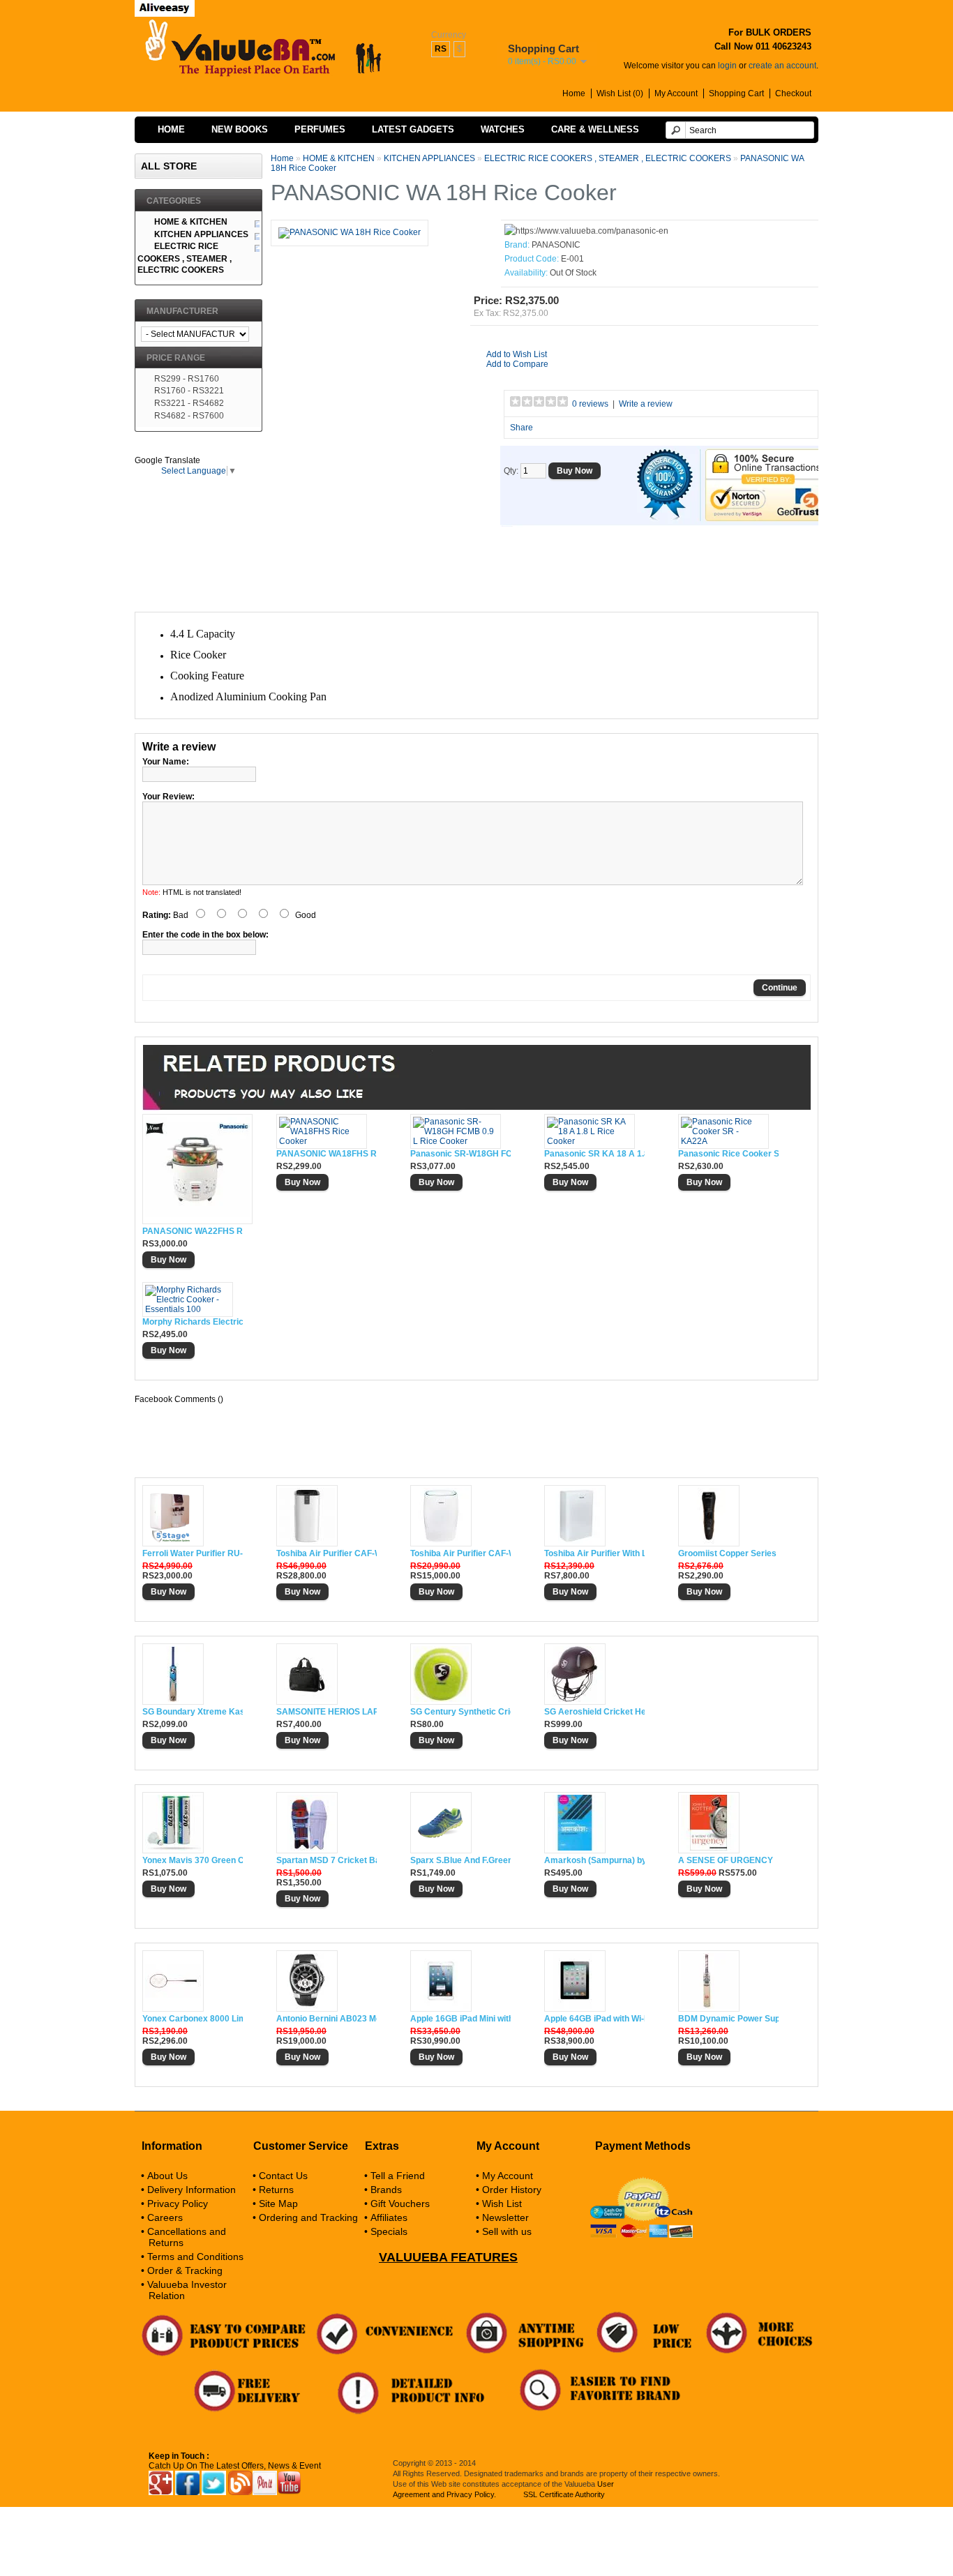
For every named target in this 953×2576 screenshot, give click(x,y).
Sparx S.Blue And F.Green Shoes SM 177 (460, 1860)
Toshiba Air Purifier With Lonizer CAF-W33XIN (594, 1553)
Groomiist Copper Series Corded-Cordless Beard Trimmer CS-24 (728, 1553)
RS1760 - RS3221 (189, 391)
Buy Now (168, 1260)
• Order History (509, 2190)
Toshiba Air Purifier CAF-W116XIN (327, 1553)
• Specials (386, 2231)
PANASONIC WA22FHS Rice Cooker (193, 1231)
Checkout (793, 93)
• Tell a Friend (395, 2176)
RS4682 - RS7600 (189, 416)
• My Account (504, 2176)
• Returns (273, 2190)
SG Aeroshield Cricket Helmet (594, 1712)
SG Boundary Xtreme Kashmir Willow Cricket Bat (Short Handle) (193, 1712)
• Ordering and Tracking (305, 2217)
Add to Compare (517, 364)
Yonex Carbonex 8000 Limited (193, 2019)
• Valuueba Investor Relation (184, 2290)
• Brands (383, 2190)
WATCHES (503, 129)
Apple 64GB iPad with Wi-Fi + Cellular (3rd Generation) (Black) (594, 2019)
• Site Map (275, 2204)
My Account (676, 93)
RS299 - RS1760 (187, 379)
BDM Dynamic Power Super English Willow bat (728, 2019)
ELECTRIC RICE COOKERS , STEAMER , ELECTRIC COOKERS (609, 158)
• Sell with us (504, 2231)
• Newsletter (502, 2217)
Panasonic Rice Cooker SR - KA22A (728, 1154)
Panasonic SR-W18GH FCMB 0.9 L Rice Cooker (460, 1154)
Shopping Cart (736, 93)
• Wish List (499, 2204)
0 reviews (590, 404)
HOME (171, 129)
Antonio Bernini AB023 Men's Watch (327, 2019)
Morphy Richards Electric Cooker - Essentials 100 (193, 1322)
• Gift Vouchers (397, 2204)
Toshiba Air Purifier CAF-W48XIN (460, 1553)
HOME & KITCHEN (339, 158)
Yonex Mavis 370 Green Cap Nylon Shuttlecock (193, 1860)
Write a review (646, 404)
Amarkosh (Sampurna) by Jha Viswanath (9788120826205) (594, 1860)
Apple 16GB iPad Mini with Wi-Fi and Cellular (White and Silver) (460, 2019)
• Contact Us (280, 2176)
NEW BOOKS (240, 129)
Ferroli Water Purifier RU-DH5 (193, 1553)
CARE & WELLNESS (595, 129)
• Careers (162, 2217)
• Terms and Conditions (192, 2257)
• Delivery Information (188, 2190)
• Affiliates (386, 2217)
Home (574, 93)
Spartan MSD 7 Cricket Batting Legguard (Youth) (327, 1860)
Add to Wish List (517, 354)
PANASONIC (556, 245)
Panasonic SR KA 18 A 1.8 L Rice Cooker (594, 1154)
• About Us (164, 2176)
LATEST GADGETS (413, 129)
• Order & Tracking (182, 2270)
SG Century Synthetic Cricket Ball (460, 1712)
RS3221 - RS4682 (189, 403)
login (727, 66)
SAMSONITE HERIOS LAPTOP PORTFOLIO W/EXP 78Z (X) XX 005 (327, 1712)
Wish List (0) (620, 93)
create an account (782, 66)
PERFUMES (320, 129)
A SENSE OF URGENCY (726, 1860)
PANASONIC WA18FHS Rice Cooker (327, 1154)
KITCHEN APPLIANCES (429, 158)
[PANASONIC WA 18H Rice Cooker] (350, 232)
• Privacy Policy (174, 2204)
